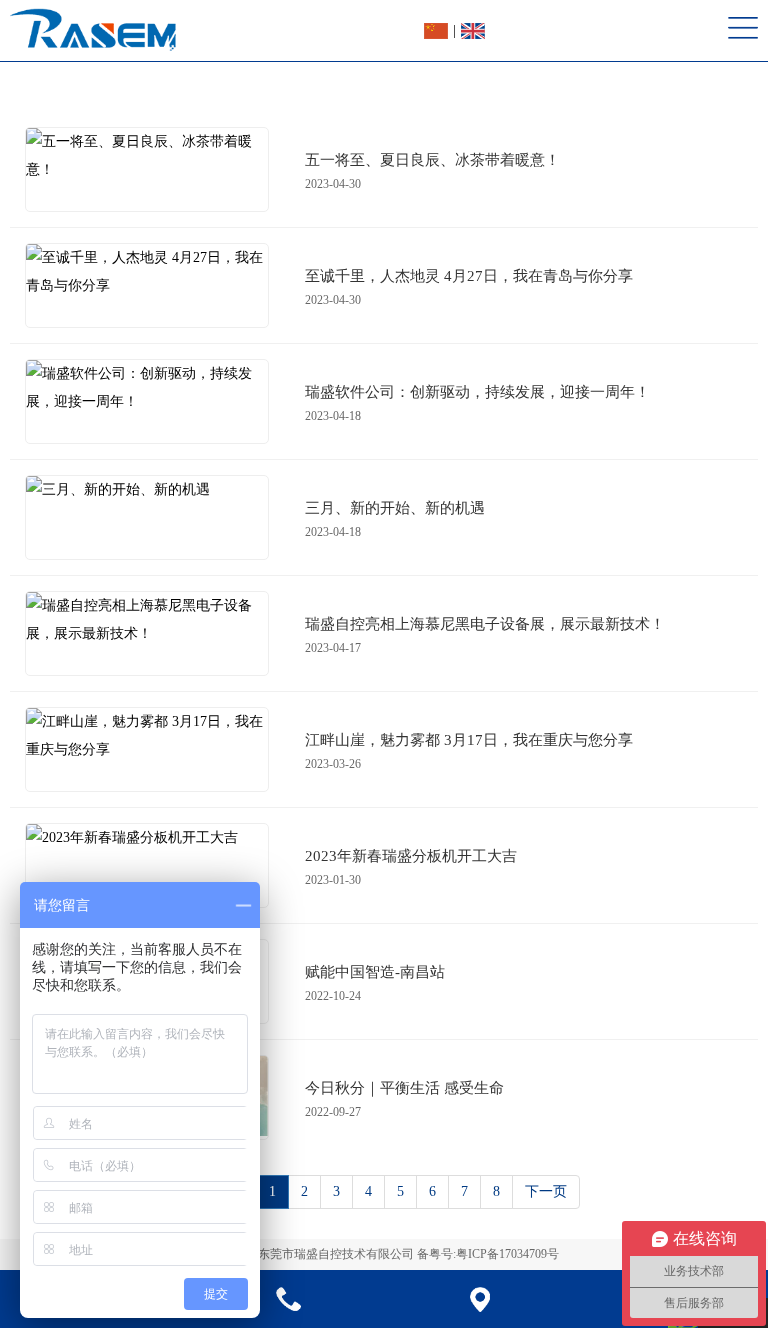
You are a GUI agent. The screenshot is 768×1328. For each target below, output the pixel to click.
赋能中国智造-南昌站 (375, 972)
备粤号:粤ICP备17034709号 (488, 1254)
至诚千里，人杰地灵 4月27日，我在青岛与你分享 (469, 276)
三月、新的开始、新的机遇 (395, 508)
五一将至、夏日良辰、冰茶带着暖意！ (432, 160)
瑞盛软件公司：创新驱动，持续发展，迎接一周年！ (477, 392)
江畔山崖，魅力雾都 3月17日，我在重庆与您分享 (469, 740)
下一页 (546, 1191)
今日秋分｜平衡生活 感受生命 (404, 1088)
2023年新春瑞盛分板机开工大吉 (411, 856)
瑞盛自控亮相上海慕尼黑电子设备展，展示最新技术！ (485, 624)
